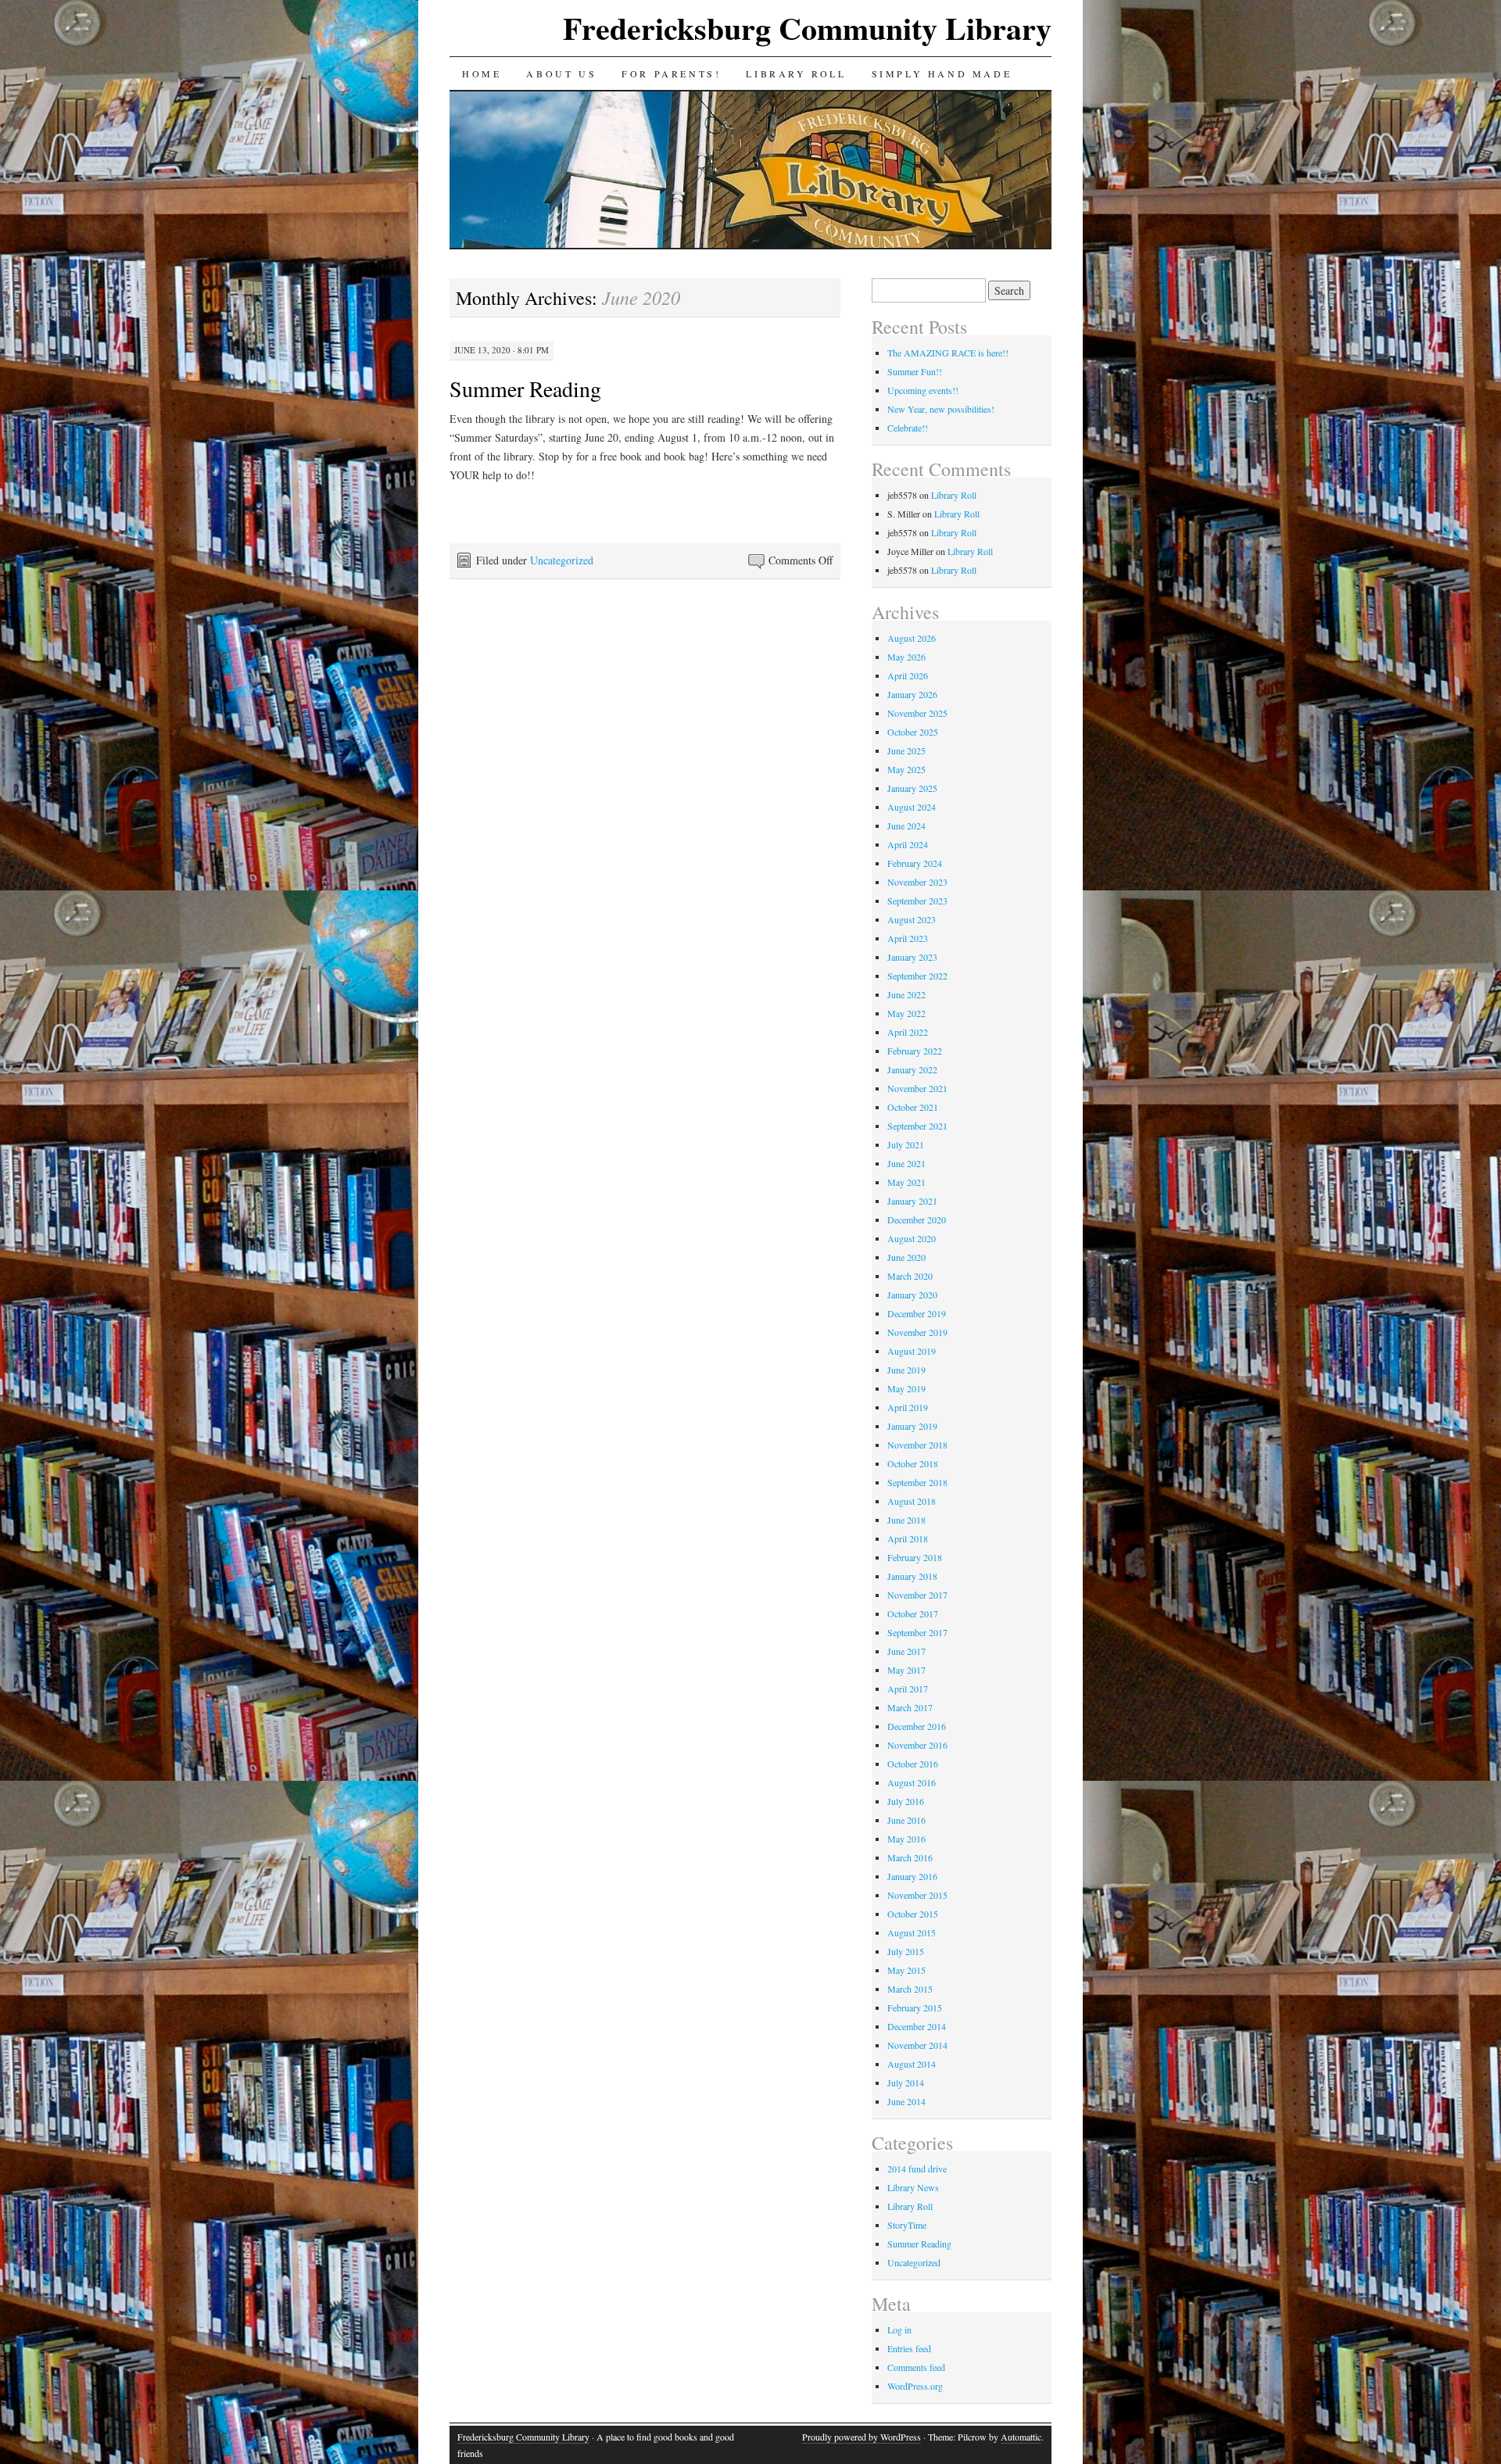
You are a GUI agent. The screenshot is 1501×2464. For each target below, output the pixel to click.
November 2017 (917, 1595)
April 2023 (908, 938)
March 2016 (910, 1857)
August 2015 (912, 1932)
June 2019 (906, 1370)
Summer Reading (525, 389)
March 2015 (910, 1989)
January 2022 (912, 1069)
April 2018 (908, 1538)
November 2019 (917, 1332)
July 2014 (906, 2083)
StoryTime (907, 2225)
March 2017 (910, 1707)
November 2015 (917, 1895)
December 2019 (917, 1313)
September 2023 (917, 901)
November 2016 (917, 1745)
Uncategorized (562, 560)
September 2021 (917, 1126)
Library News (913, 2187)
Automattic (1021, 2437)
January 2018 (912, 1576)
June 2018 (906, 1520)
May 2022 (906, 1013)
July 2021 (906, 1144)
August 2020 (912, 1238)
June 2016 (906, 1820)
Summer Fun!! (915, 371)
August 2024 (912, 807)
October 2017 (913, 1613)
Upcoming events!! (923, 390)
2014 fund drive (917, 2169)
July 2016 (906, 1801)
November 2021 (917, 1088)
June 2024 (906, 826)
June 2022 (906, 994)
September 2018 (917, 1482)
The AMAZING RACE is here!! (948, 353)
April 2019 (908, 1407)
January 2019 (912, 1426)
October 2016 (913, 1764)
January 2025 (912, 788)
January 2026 (912, 694)
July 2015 (906, 1951)
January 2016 (912, 1876)
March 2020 (910, 1276)
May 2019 (906, 1388)
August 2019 (912, 1351)
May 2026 (906, 657)
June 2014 (906, 2101)
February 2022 (915, 1051)
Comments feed (916, 2367)
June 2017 (906, 1651)
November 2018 (917, 1445)
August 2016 (912, 1782)
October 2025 (913, 732)
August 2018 (912, 1501)
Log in (899, 2330)
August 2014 (912, 2064)
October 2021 (913, 1107)
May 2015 (906, 1970)
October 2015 (913, 1914)
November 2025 (917, 713)
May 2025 (906, 769)
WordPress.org (915, 2386)
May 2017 (906, 1670)
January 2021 (912, 1201)
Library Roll (796, 73)
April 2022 (908, 1032)
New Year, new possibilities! (941, 409)
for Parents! (671, 73)
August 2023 (912, 919)
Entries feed (909, 2348)
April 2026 (908, 675)
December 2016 (917, 1726)
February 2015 (915, 2007)
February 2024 (915, 863)
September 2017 (917, 1632)
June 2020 (906, 1257)
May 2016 (906, 1839)
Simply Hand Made (942, 73)
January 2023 (912, 957)
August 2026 (912, 638)
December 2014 (917, 2026)
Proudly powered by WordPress (862, 2437)
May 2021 (906, 1182)
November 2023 (917, 882)
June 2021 (906, 1163)
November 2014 (917, 2045)
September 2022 (917, 976)
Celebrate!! (908, 428)
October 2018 (913, 1463)
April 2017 (908, 1689)
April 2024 (908, 844)
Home (482, 73)
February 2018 (915, 1557)
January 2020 (912, 1295)
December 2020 (917, 1219)
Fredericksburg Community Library (807, 28)
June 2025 (906, 750)
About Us (561, 73)
